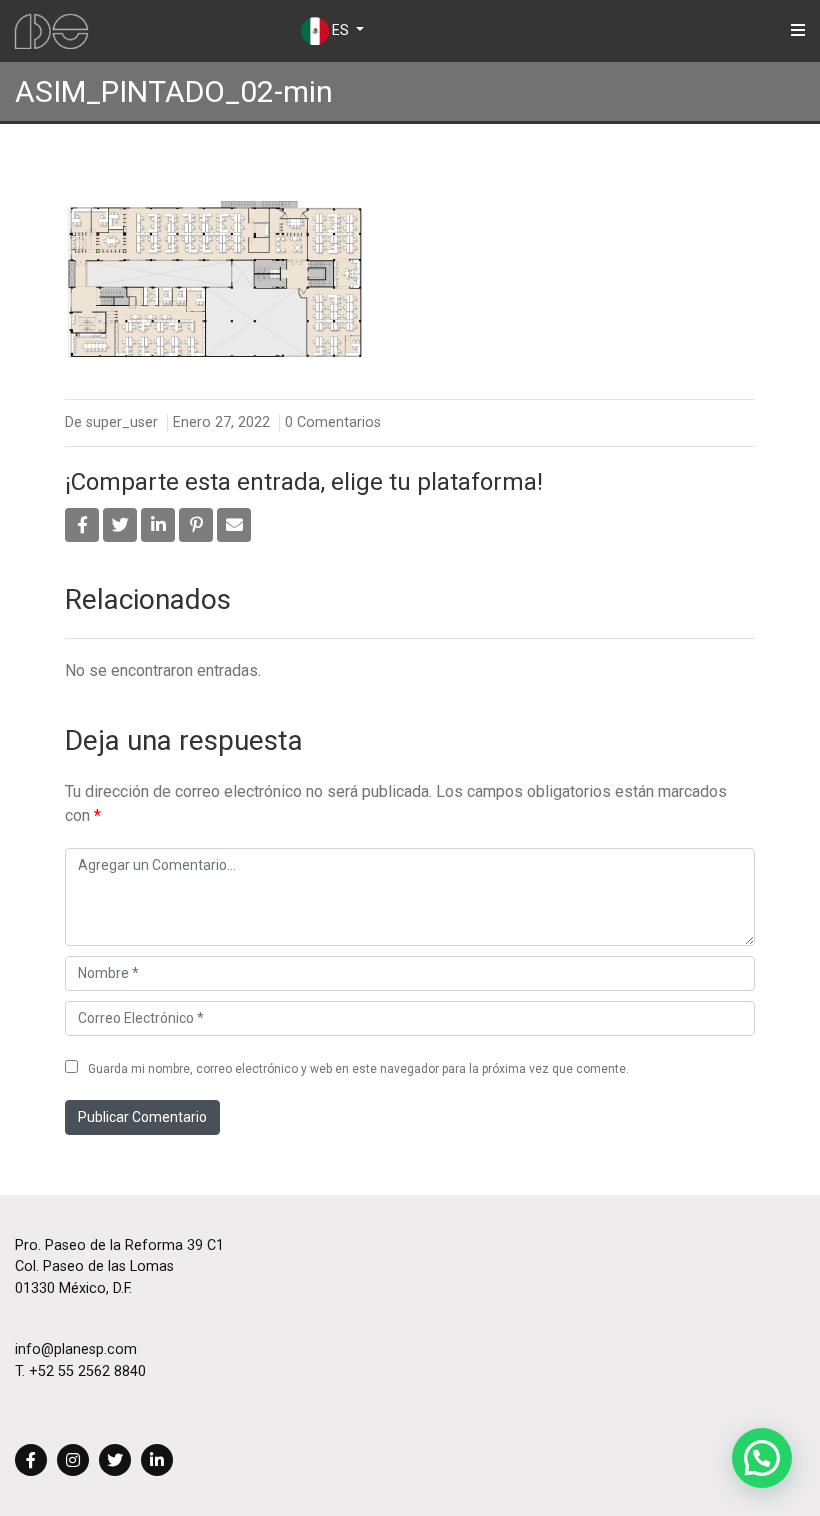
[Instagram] (73, 1461)
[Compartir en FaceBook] (82, 525)
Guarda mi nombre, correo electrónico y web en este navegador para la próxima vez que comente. (358, 1069)
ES (340, 30)
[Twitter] (115, 1461)
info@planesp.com (76, 1349)
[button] (762, 1458)
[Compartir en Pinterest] (196, 525)
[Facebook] (31, 1461)
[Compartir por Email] (234, 525)
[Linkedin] (157, 1461)
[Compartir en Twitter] (120, 525)
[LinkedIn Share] (158, 525)
